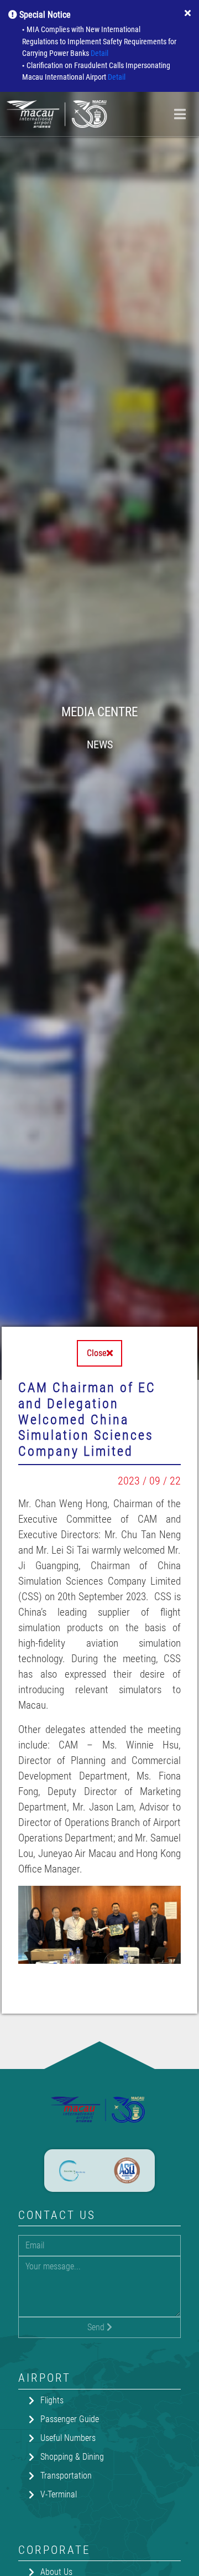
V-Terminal (59, 2494)
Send (97, 2327)
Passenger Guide (70, 2419)
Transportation (66, 2476)
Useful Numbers (68, 2438)
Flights (52, 2400)
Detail (99, 53)
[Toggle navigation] (180, 114)
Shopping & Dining (72, 2457)
